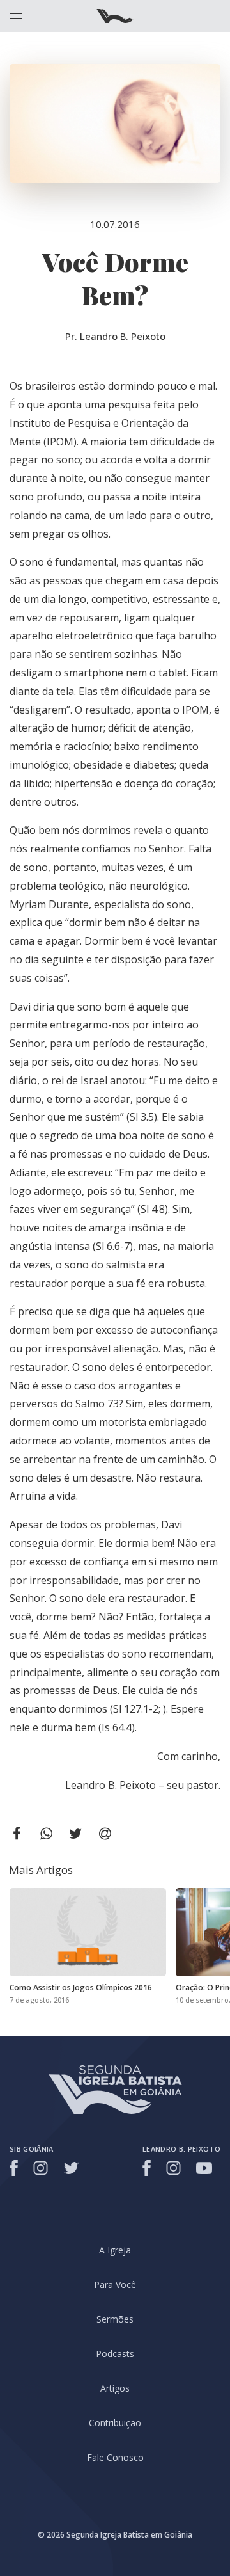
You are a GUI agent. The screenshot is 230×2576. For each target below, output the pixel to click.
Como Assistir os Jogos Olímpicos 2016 (81, 1988)
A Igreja (115, 2250)
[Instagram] (41, 2168)
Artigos (115, 2388)
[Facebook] (16, 2168)
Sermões (115, 2319)
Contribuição (115, 2423)
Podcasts (115, 2354)
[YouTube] (204, 2168)
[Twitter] (71, 2168)
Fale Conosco (115, 2457)
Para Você (115, 2284)
